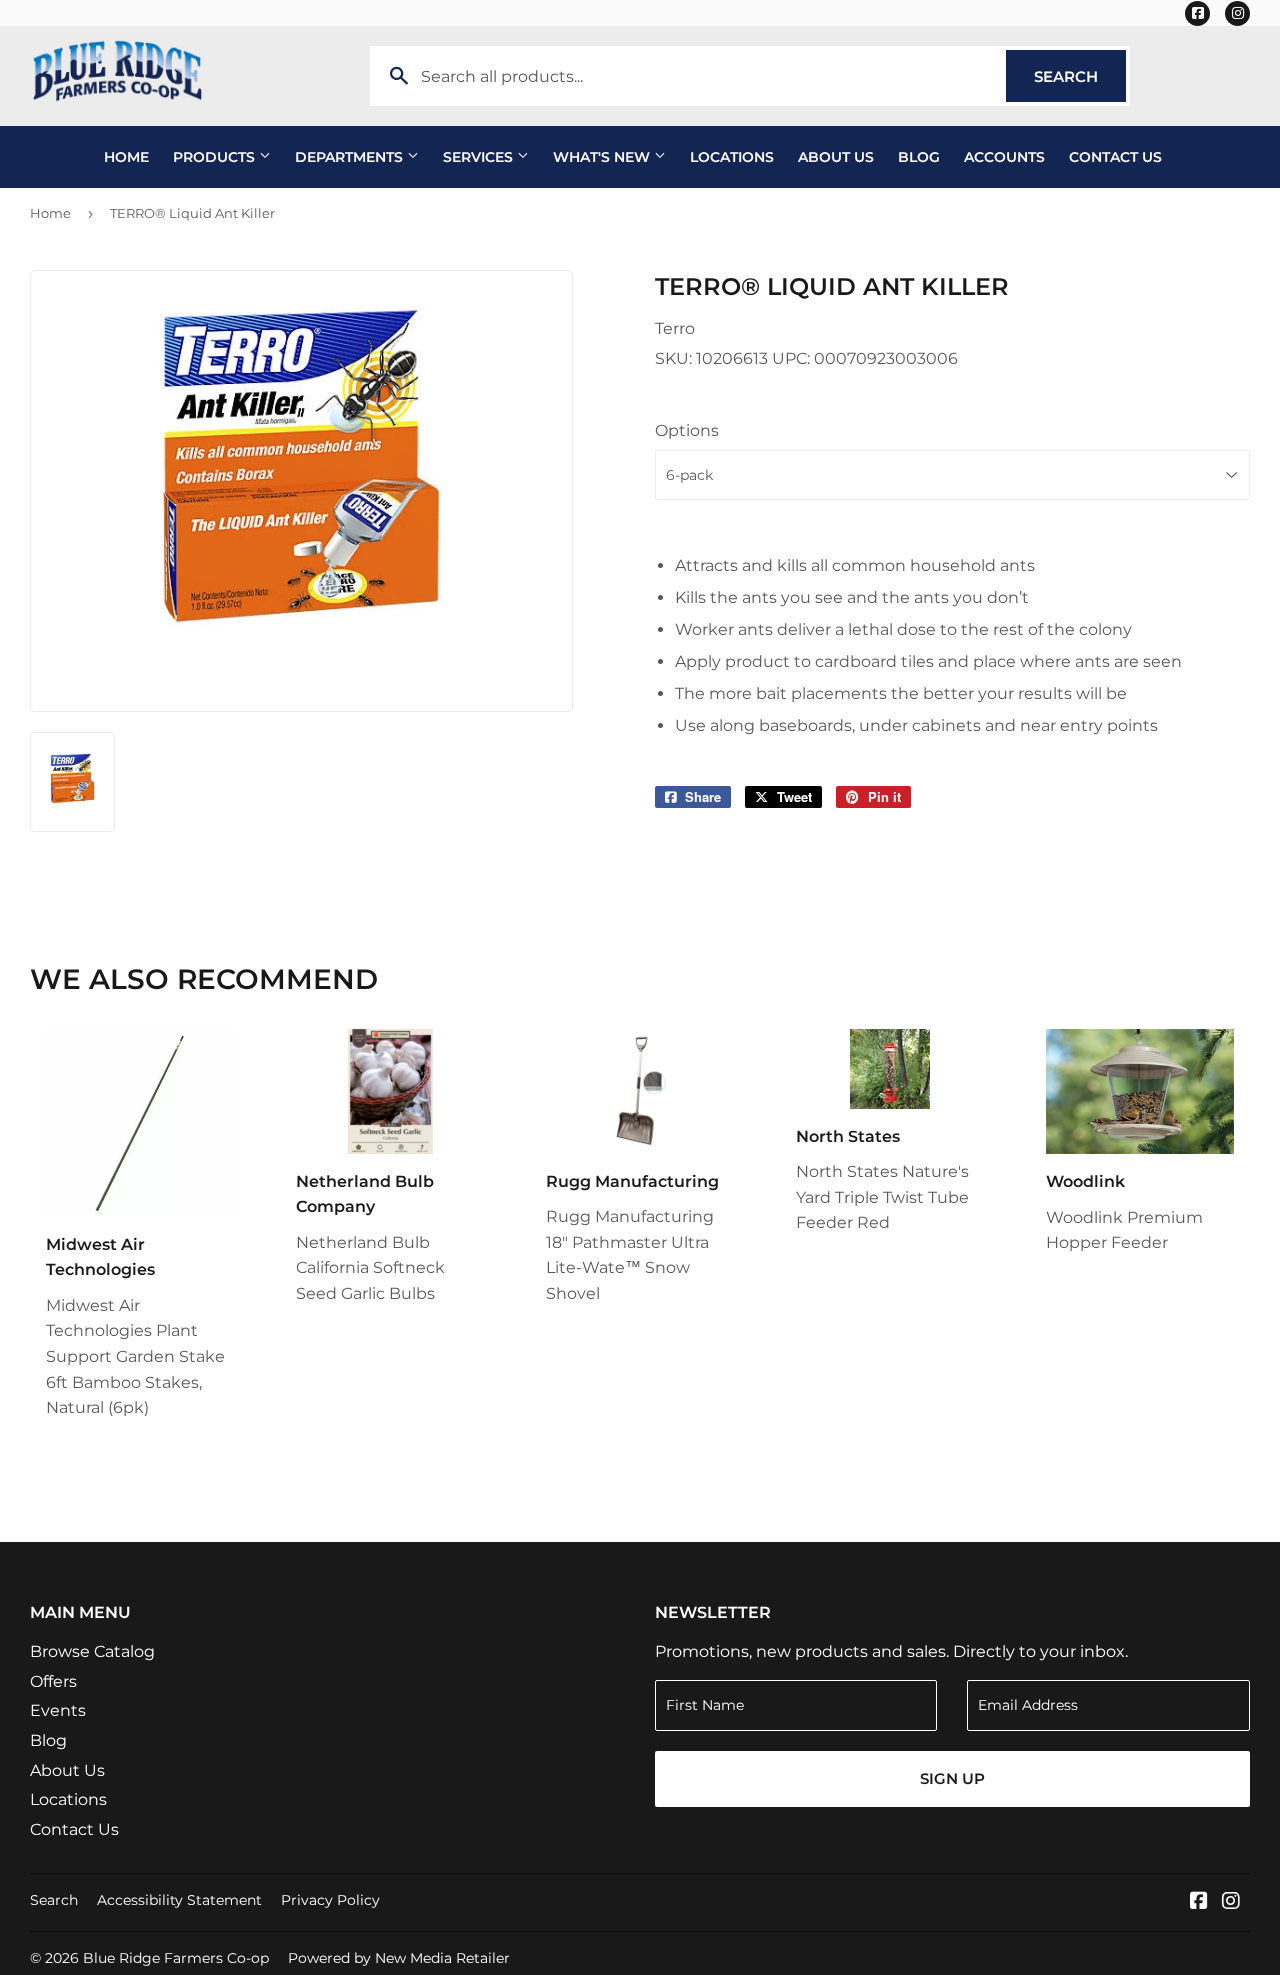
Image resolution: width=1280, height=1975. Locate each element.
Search (1080, 76)
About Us (836, 157)
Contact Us (1115, 157)
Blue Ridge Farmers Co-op (176, 1958)
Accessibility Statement (179, 1900)
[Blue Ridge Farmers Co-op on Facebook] (1199, 1902)
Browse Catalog (92, 1651)
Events (58, 1710)
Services (480, 157)
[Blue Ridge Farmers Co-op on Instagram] (1231, 1902)
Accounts (1004, 157)
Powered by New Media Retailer (399, 1958)
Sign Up (952, 1778)
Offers (53, 1681)
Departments (351, 157)
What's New (603, 157)
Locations (732, 157)
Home (126, 157)
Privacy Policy (330, 1900)
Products (216, 157)
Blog (919, 157)
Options (687, 430)
